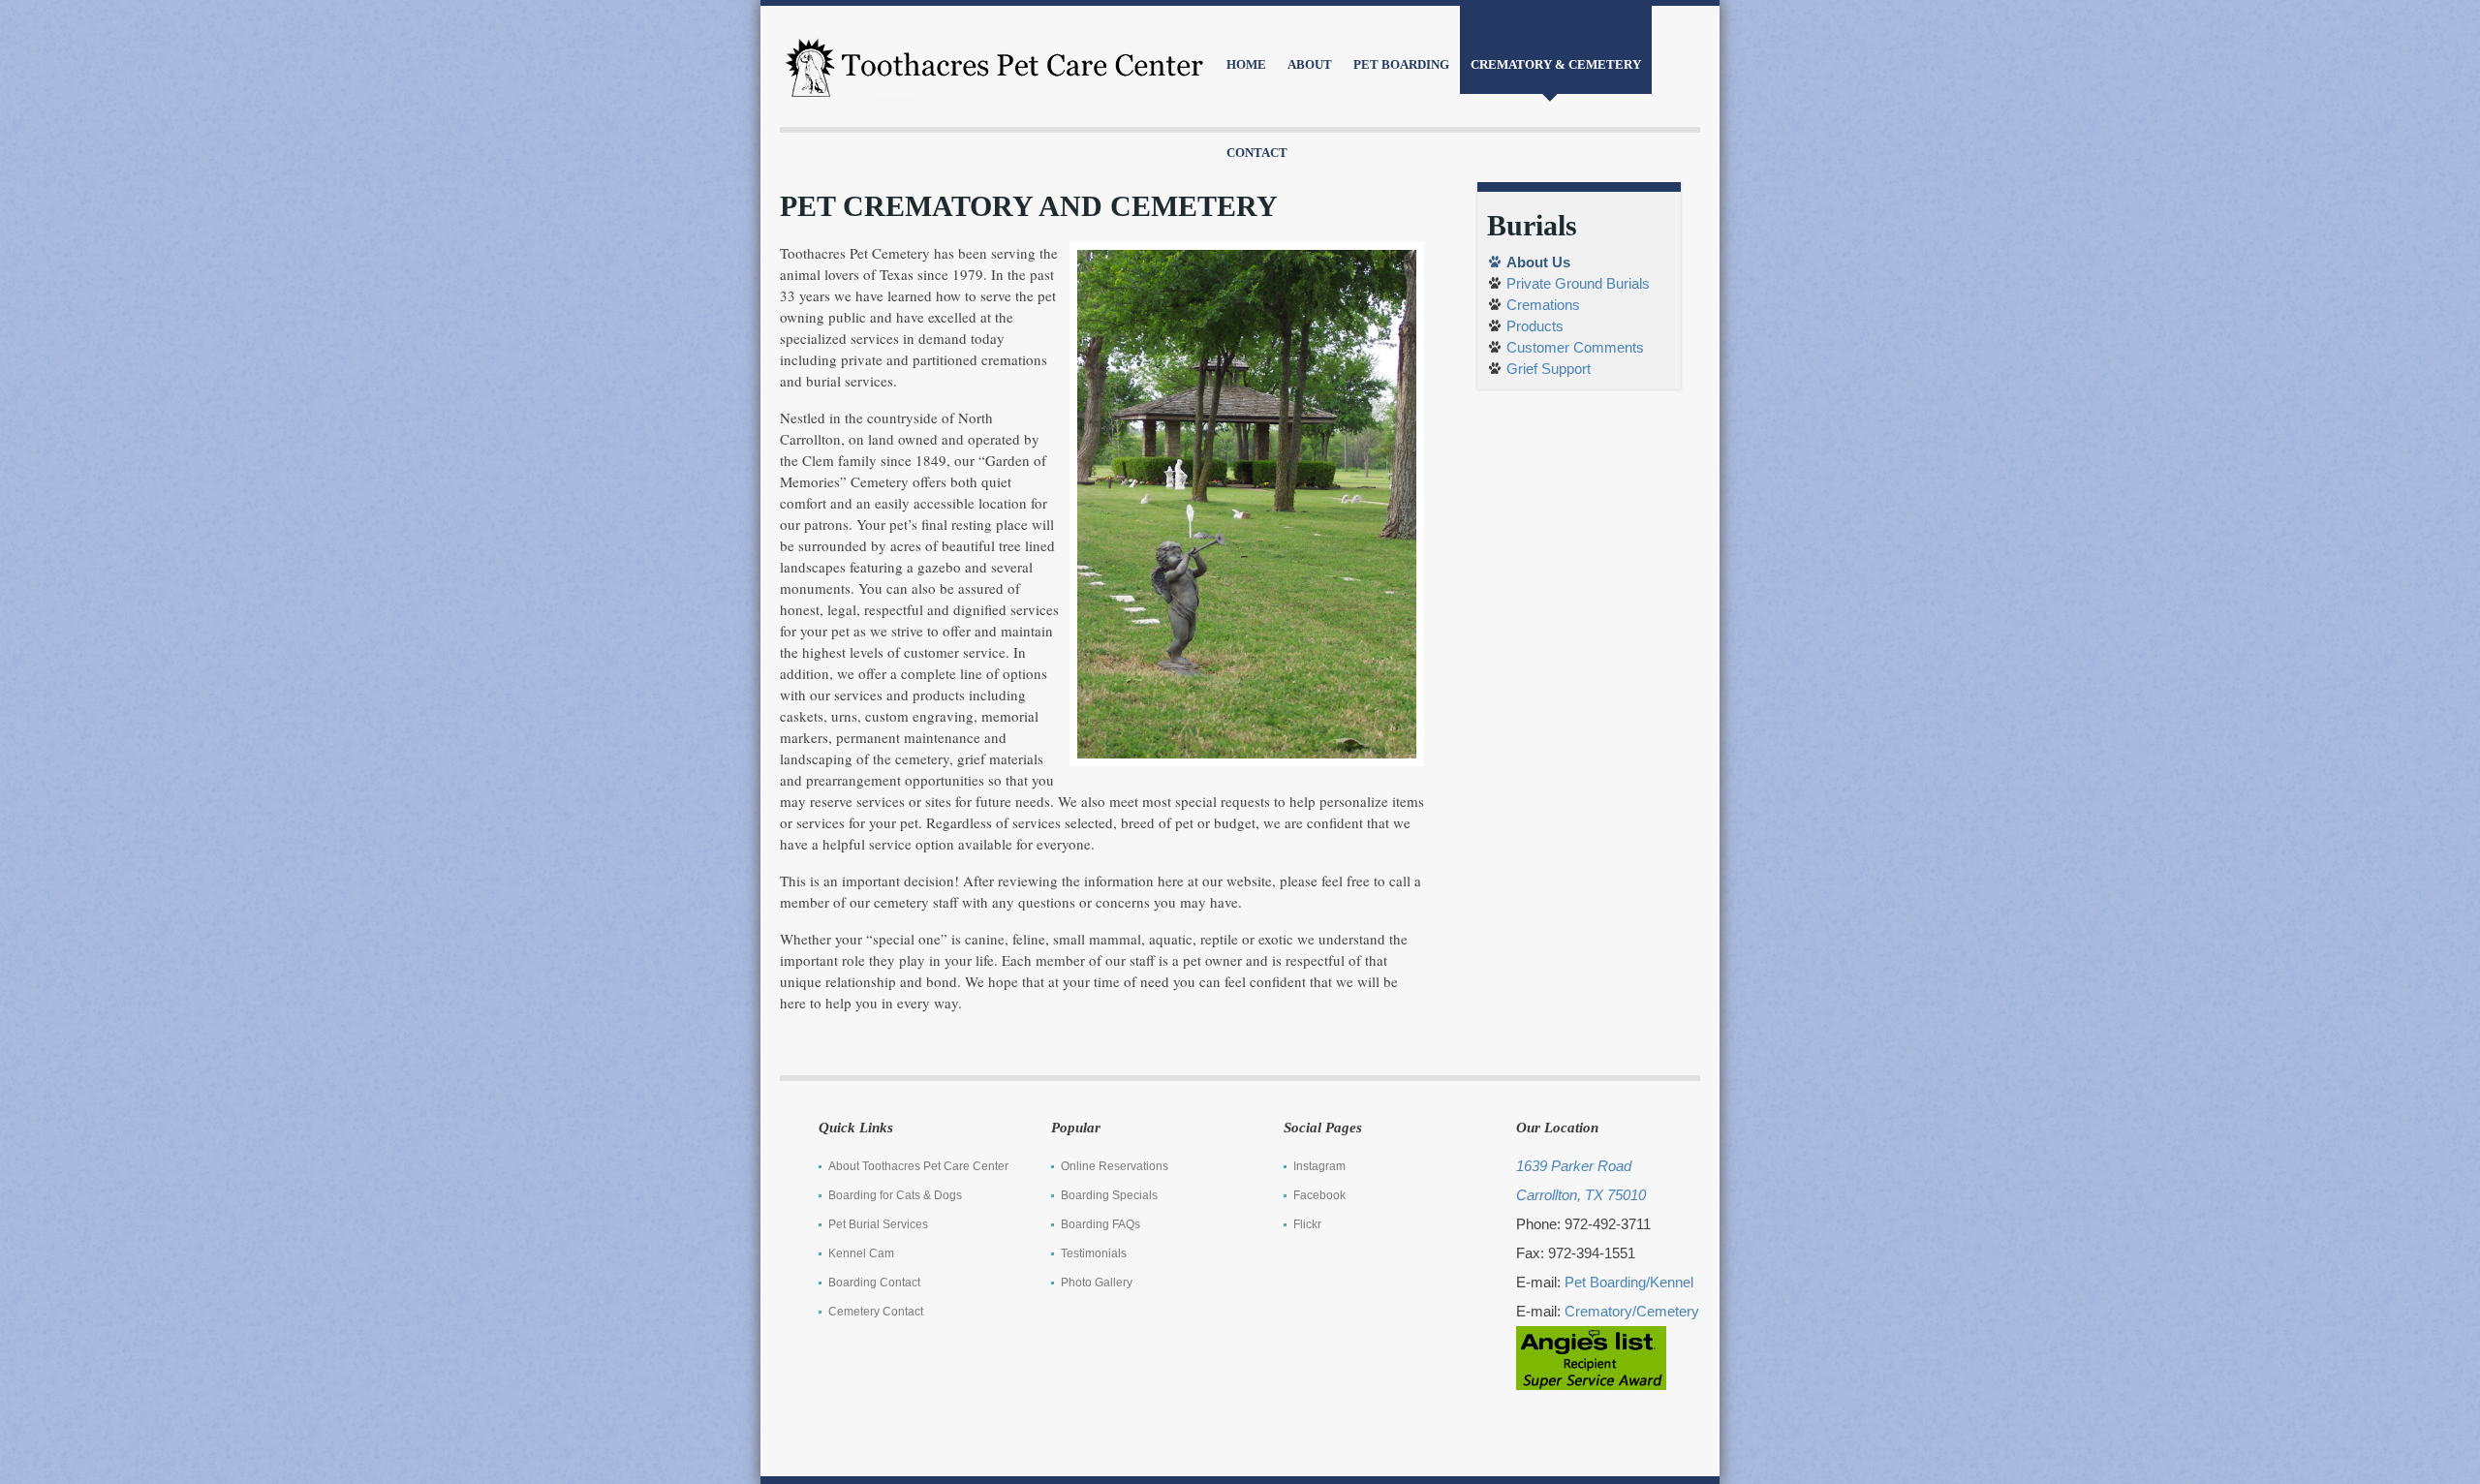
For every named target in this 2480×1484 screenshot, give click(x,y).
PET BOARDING (1401, 64)
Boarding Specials (1109, 1195)
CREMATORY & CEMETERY (1556, 64)
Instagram (1319, 1166)
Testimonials (1094, 1253)
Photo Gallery (1097, 1283)
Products (1535, 326)
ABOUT (1310, 64)
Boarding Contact (874, 1283)
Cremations (1543, 305)
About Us (1538, 262)
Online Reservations (1115, 1166)
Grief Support (1549, 369)
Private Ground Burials (1578, 283)
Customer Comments (1575, 347)
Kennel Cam (861, 1253)
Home (1246, 64)
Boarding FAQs (1100, 1224)
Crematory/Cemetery (1632, 1311)
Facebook (1319, 1195)
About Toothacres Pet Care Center (918, 1166)
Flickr (1307, 1224)
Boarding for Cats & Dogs (895, 1195)
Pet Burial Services (878, 1224)
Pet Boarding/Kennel (1629, 1282)
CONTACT (1257, 153)
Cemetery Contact (876, 1312)
